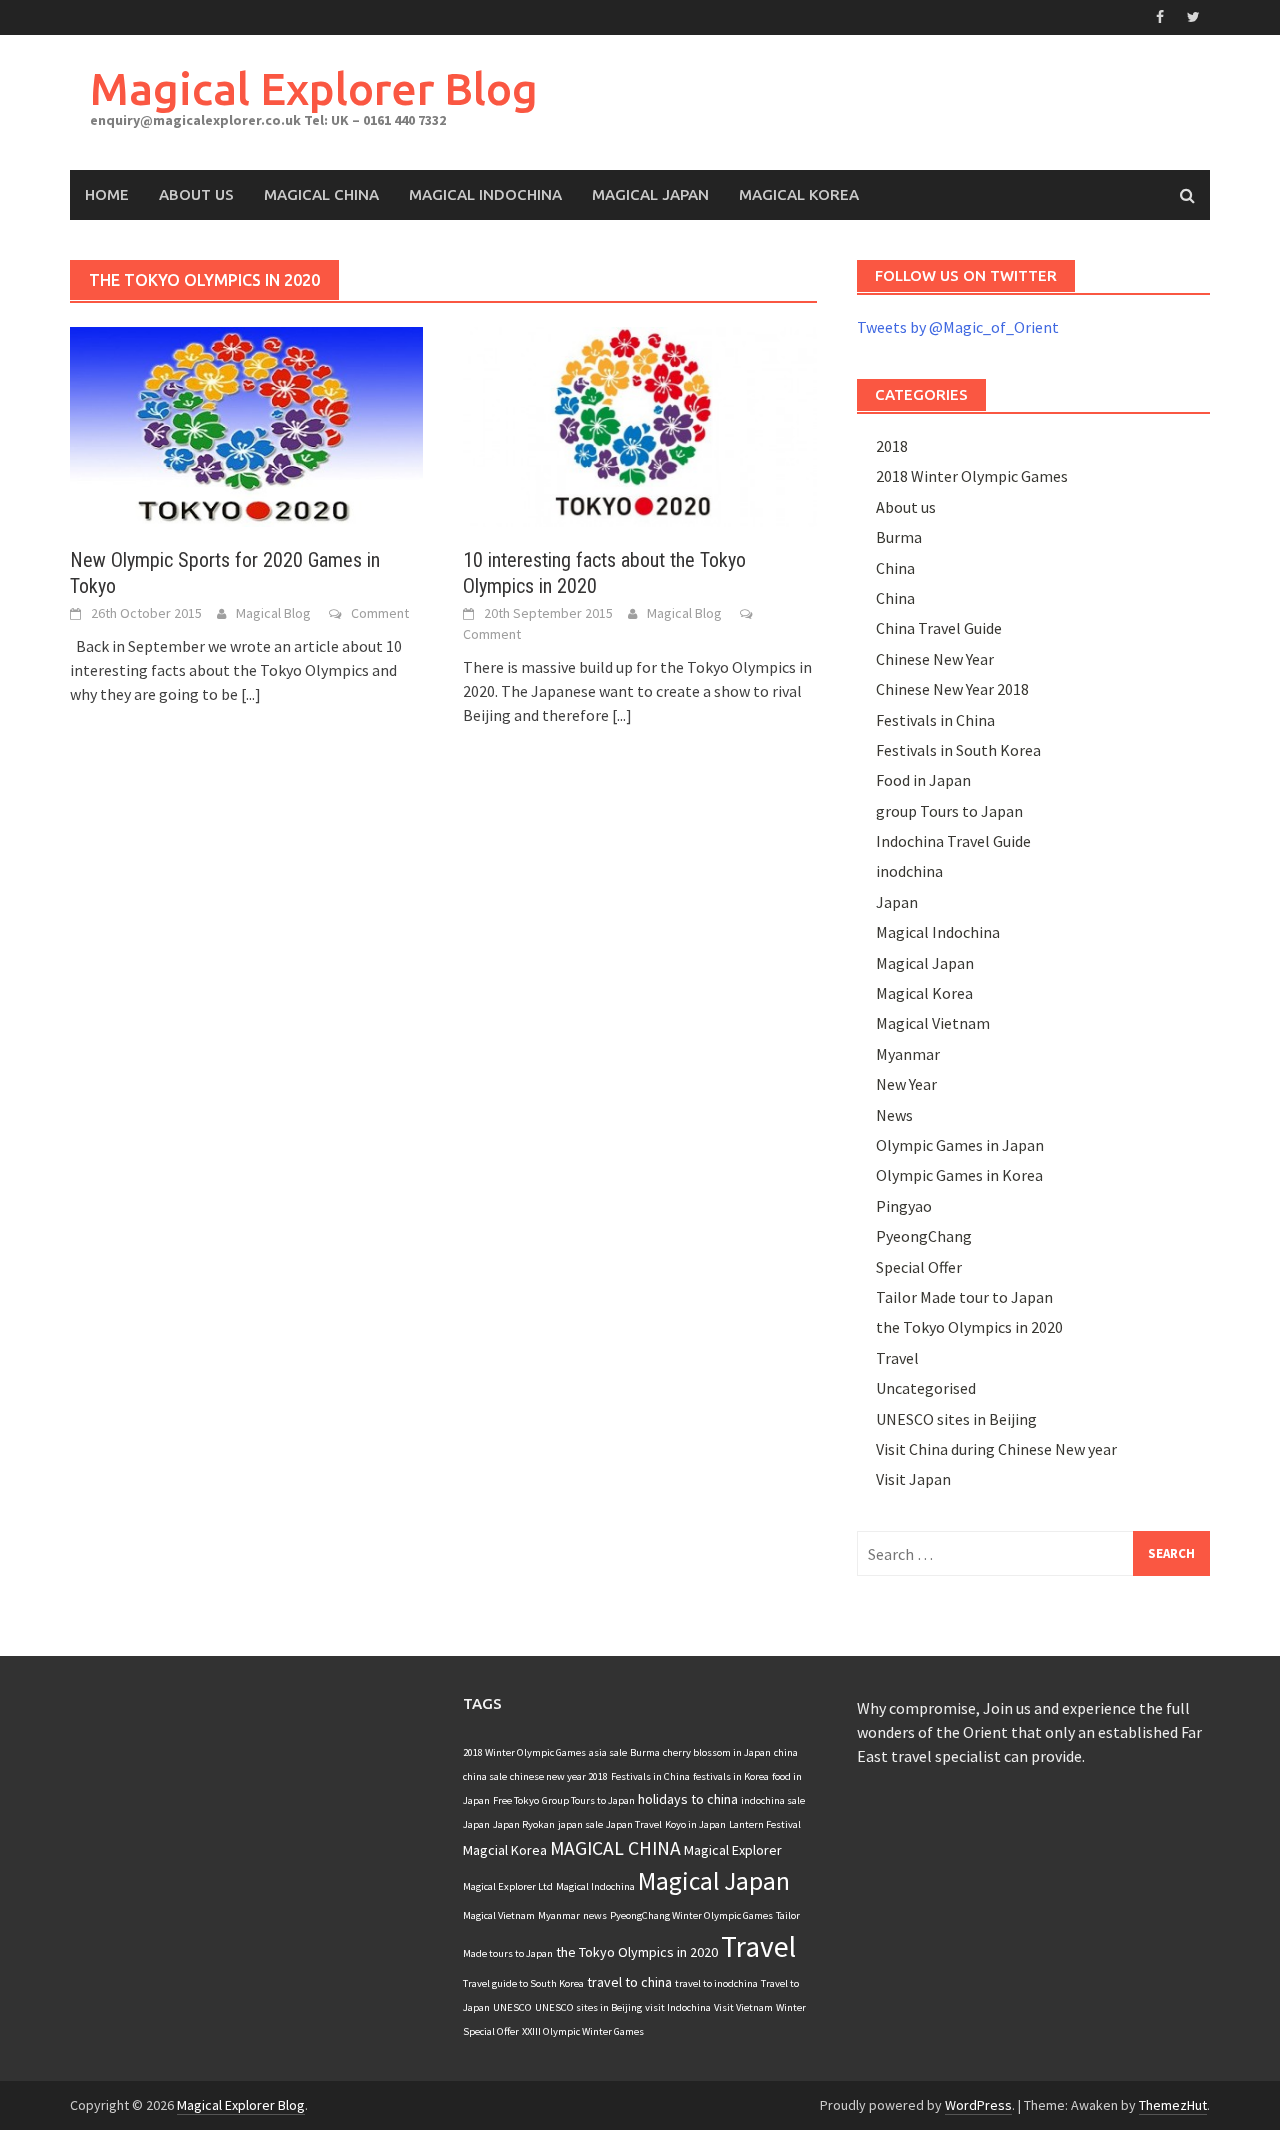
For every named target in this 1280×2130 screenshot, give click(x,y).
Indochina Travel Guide (953, 841)
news (595, 1915)
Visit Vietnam (743, 2007)
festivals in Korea (731, 1776)
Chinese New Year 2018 (952, 689)
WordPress (978, 2105)
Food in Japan (923, 780)
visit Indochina (678, 2007)
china (786, 1752)
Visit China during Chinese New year (996, 1449)
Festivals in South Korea (958, 750)
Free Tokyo (516, 1800)
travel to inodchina (716, 1983)
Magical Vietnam (933, 1023)
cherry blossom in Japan (717, 1752)
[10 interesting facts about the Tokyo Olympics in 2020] (639, 425)
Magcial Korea (505, 1850)
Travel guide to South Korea (523, 1983)
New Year (906, 1084)
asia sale (608, 1752)
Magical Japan (650, 194)
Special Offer (919, 1267)
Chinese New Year (935, 659)
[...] (251, 694)
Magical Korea (799, 194)
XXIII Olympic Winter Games (583, 2031)
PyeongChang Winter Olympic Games (691, 1915)
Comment (380, 613)
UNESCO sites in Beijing (956, 1419)
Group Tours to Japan (588, 1800)
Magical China (321, 194)
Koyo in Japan (695, 1824)
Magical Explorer (733, 1850)
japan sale (580, 1824)
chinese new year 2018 (559, 1776)
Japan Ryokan (524, 1824)
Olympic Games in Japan (960, 1145)
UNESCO (512, 2007)
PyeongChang (924, 1236)
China (895, 568)
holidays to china (688, 1799)
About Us (196, 194)
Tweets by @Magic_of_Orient (958, 327)
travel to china (629, 1982)
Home (107, 194)
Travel (897, 1358)
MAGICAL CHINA (615, 1848)
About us (906, 507)
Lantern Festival (765, 1824)
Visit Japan (913, 1479)
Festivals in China (935, 720)
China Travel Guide (939, 628)
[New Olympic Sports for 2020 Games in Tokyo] (246, 425)
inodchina (909, 871)
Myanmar (908, 1054)
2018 (892, 446)
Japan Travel (634, 1824)
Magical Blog (273, 613)
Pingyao (904, 1206)
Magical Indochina (485, 194)
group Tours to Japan (949, 811)
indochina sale (773, 1800)
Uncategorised (926, 1388)
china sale (485, 1776)
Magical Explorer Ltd (508, 1886)
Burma (899, 537)
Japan (897, 902)
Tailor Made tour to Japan (964, 1297)
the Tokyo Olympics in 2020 (969, 1327)
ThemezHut (1173, 2105)
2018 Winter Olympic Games (972, 476)
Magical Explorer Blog (314, 88)
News (894, 1115)
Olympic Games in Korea (959, 1175)
